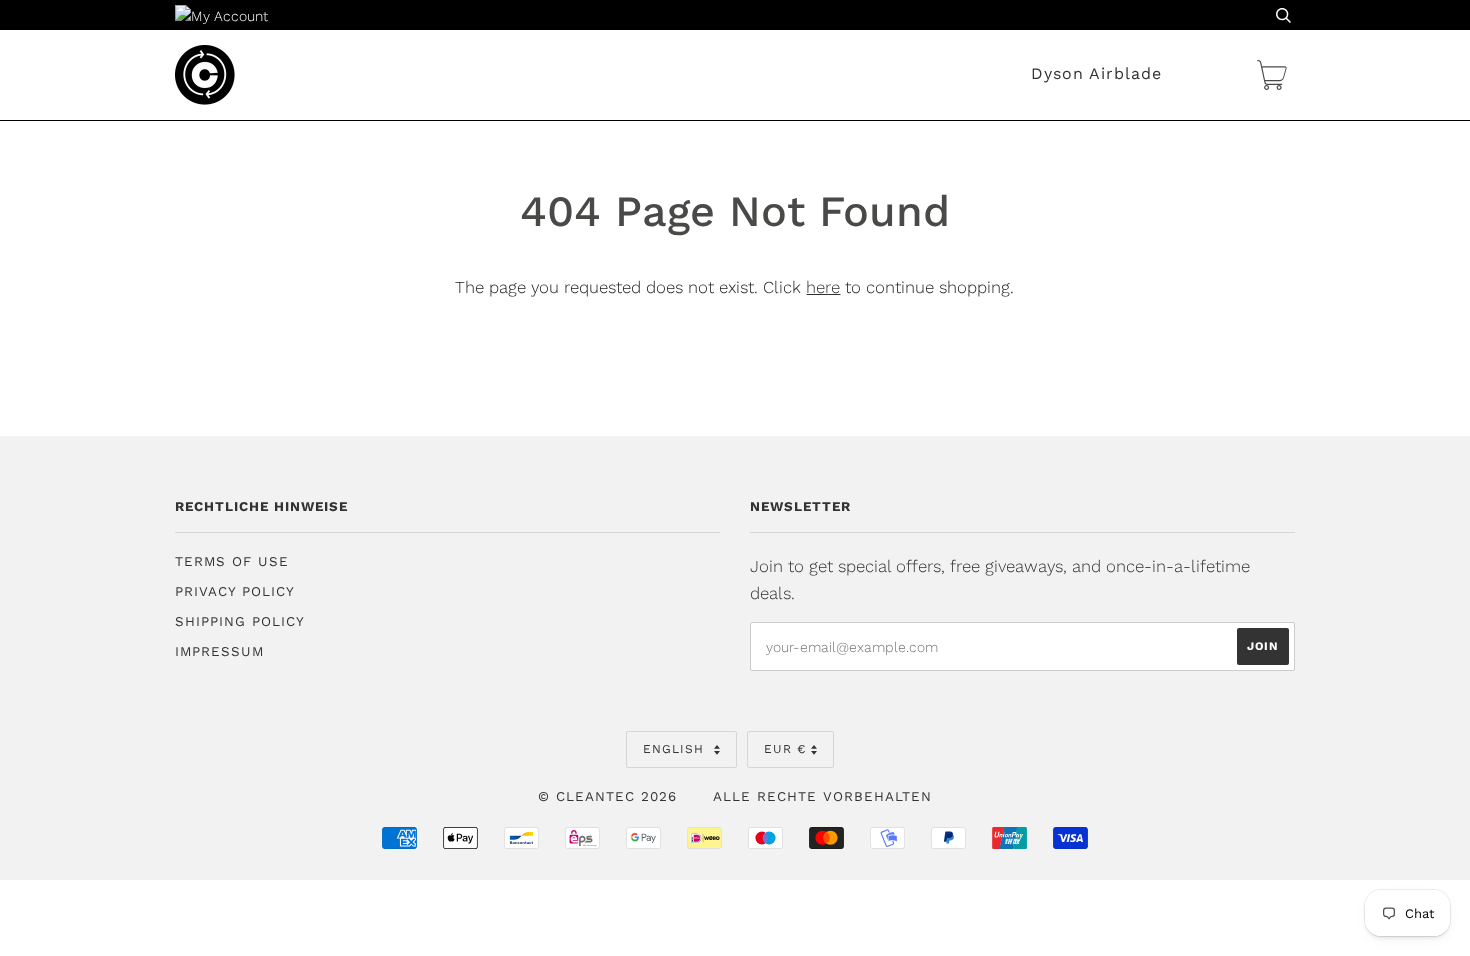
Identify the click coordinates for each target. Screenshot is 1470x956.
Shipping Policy (240, 621)
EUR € (785, 749)
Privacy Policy (235, 591)
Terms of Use (232, 561)
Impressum (219, 651)
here (823, 287)
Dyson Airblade (1096, 73)
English (676, 749)
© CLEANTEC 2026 (607, 796)
